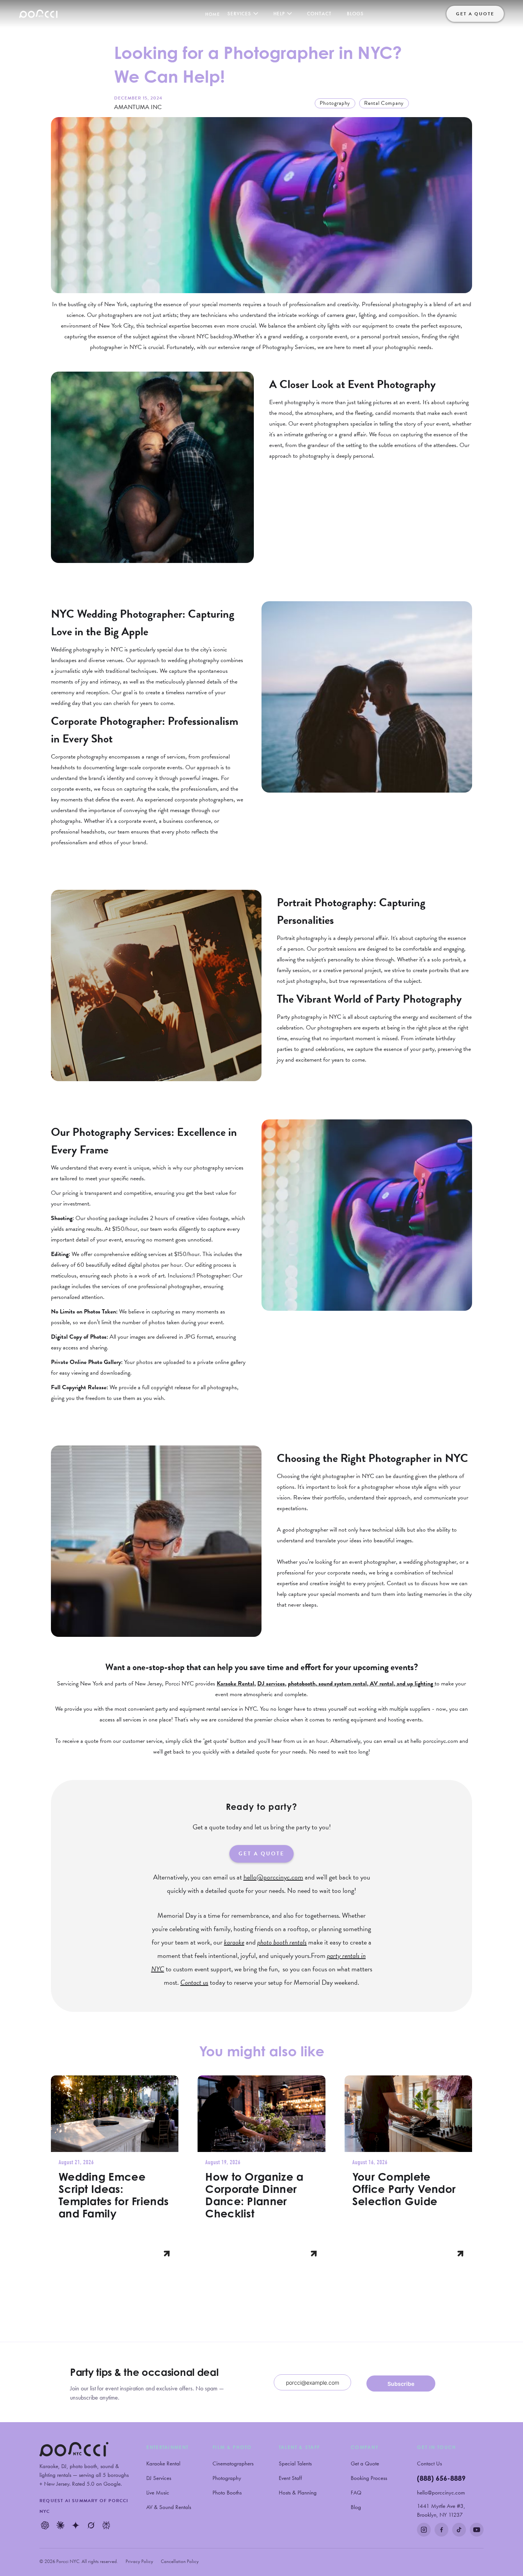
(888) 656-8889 (441, 2478)
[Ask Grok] (91, 2525)
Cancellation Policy (180, 2561)
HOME (212, 14)
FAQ (356, 2493)
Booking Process (369, 2478)
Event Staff (290, 2478)
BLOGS (355, 14)
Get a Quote (365, 2463)
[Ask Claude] (60, 2525)
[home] (38, 14)
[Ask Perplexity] (106, 2525)
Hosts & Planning (298, 2493)
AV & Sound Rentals (169, 2507)
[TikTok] (459, 2530)
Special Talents (295, 2463)
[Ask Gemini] (75, 2525)
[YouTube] (477, 2530)
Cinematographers (233, 2463)
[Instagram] (424, 2530)
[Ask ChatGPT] (45, 2525)
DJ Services (159, 2478)
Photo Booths (227, 2493)
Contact (319, 14)
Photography (227, 2478)
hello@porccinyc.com (441, 2493)
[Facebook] (441, 2530)
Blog (356, 2507)
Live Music (158, 2493)
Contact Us (429, 2463)
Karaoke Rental (163, 2463)
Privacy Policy (139, 2561)
